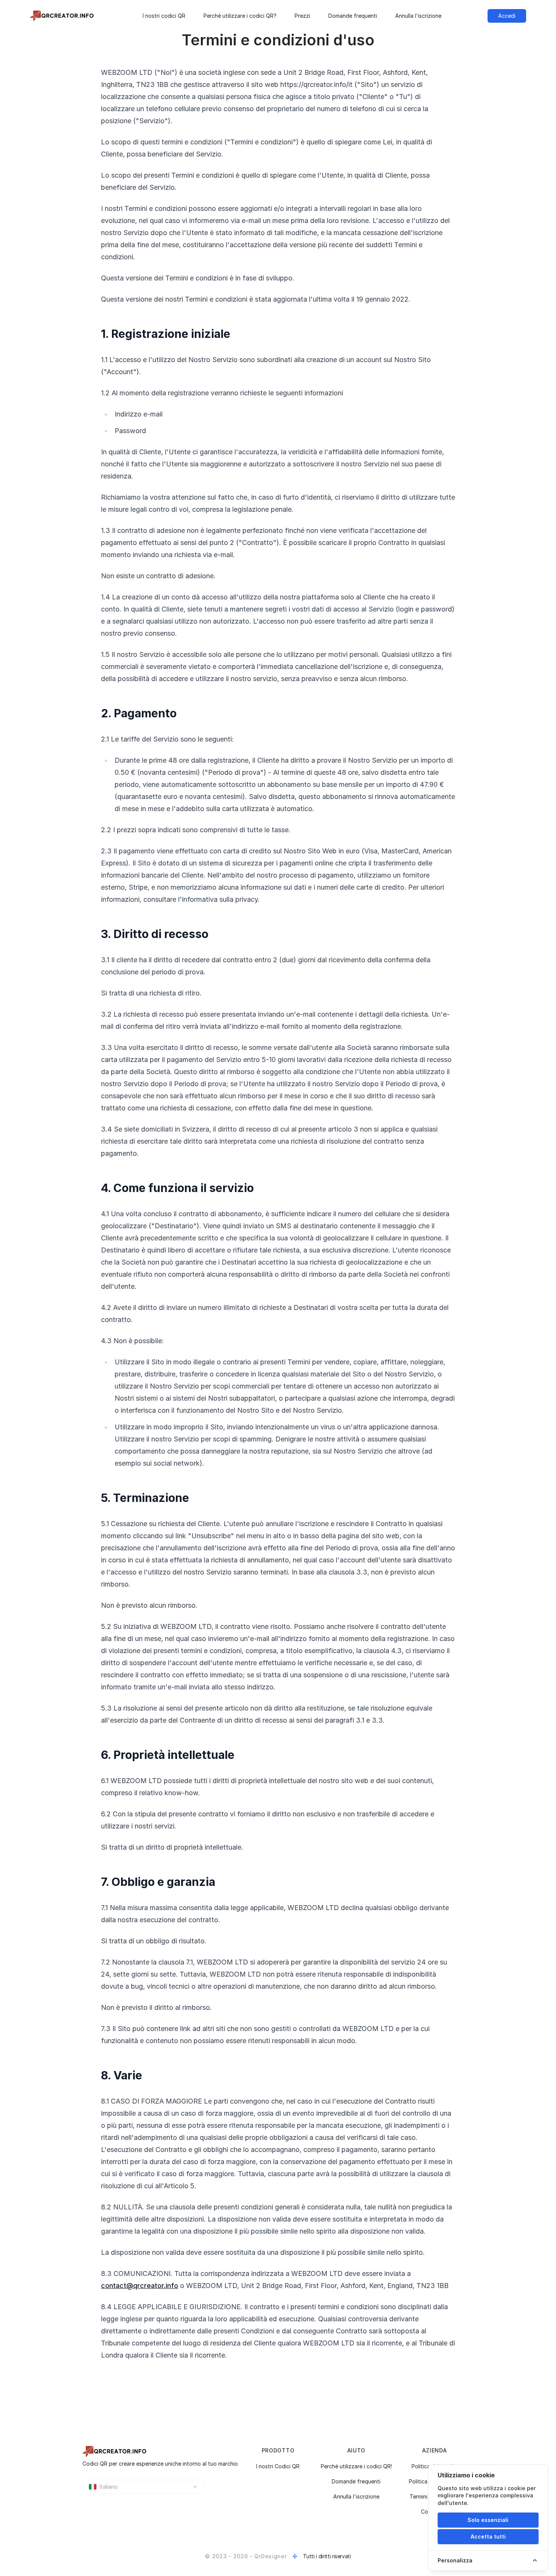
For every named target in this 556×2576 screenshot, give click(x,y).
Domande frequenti (353, 16)
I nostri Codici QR (278, 2466)
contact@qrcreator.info (140, 2286)
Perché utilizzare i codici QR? (240, 16)
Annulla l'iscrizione (418, 16)
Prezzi (302, 16)
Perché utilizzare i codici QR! (356, 2466)
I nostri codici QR (164, 16)
